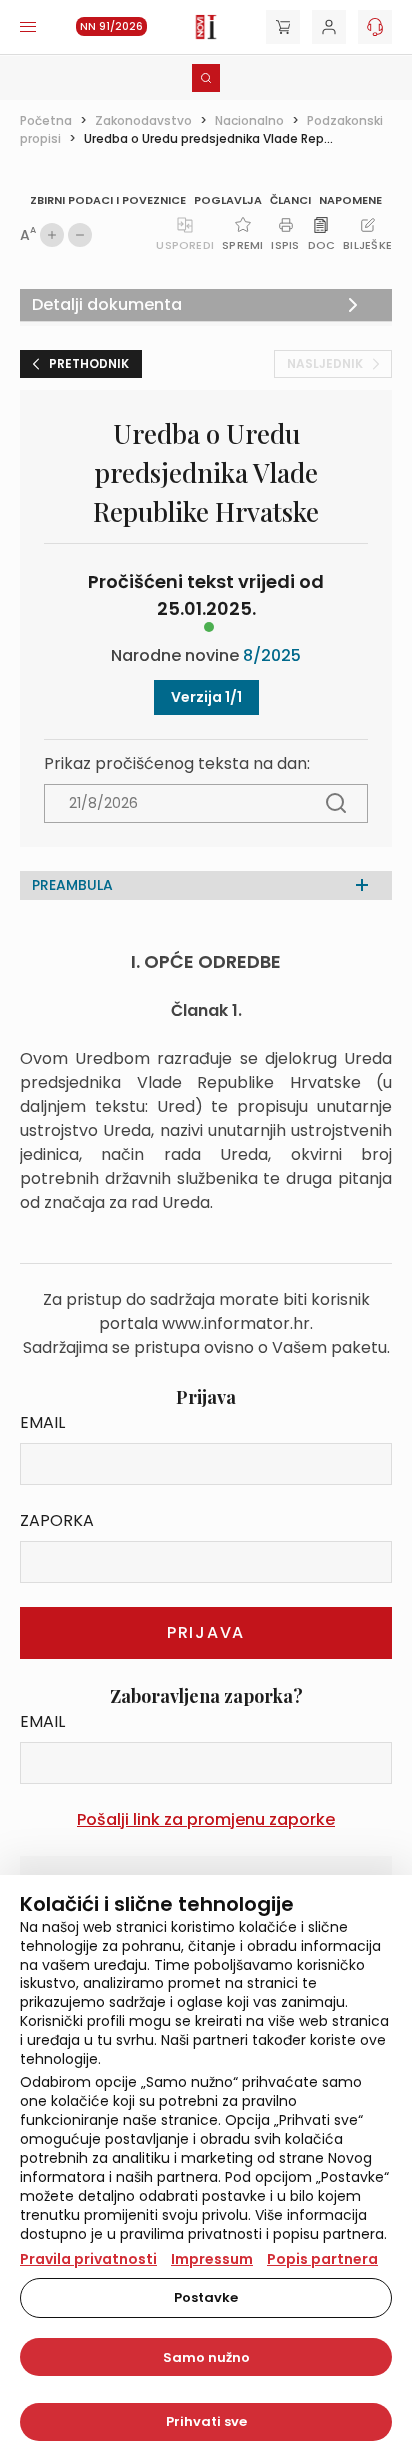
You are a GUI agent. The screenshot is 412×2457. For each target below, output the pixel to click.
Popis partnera (322, 2259)
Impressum (212, 2259)
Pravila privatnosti (88, 2259)
